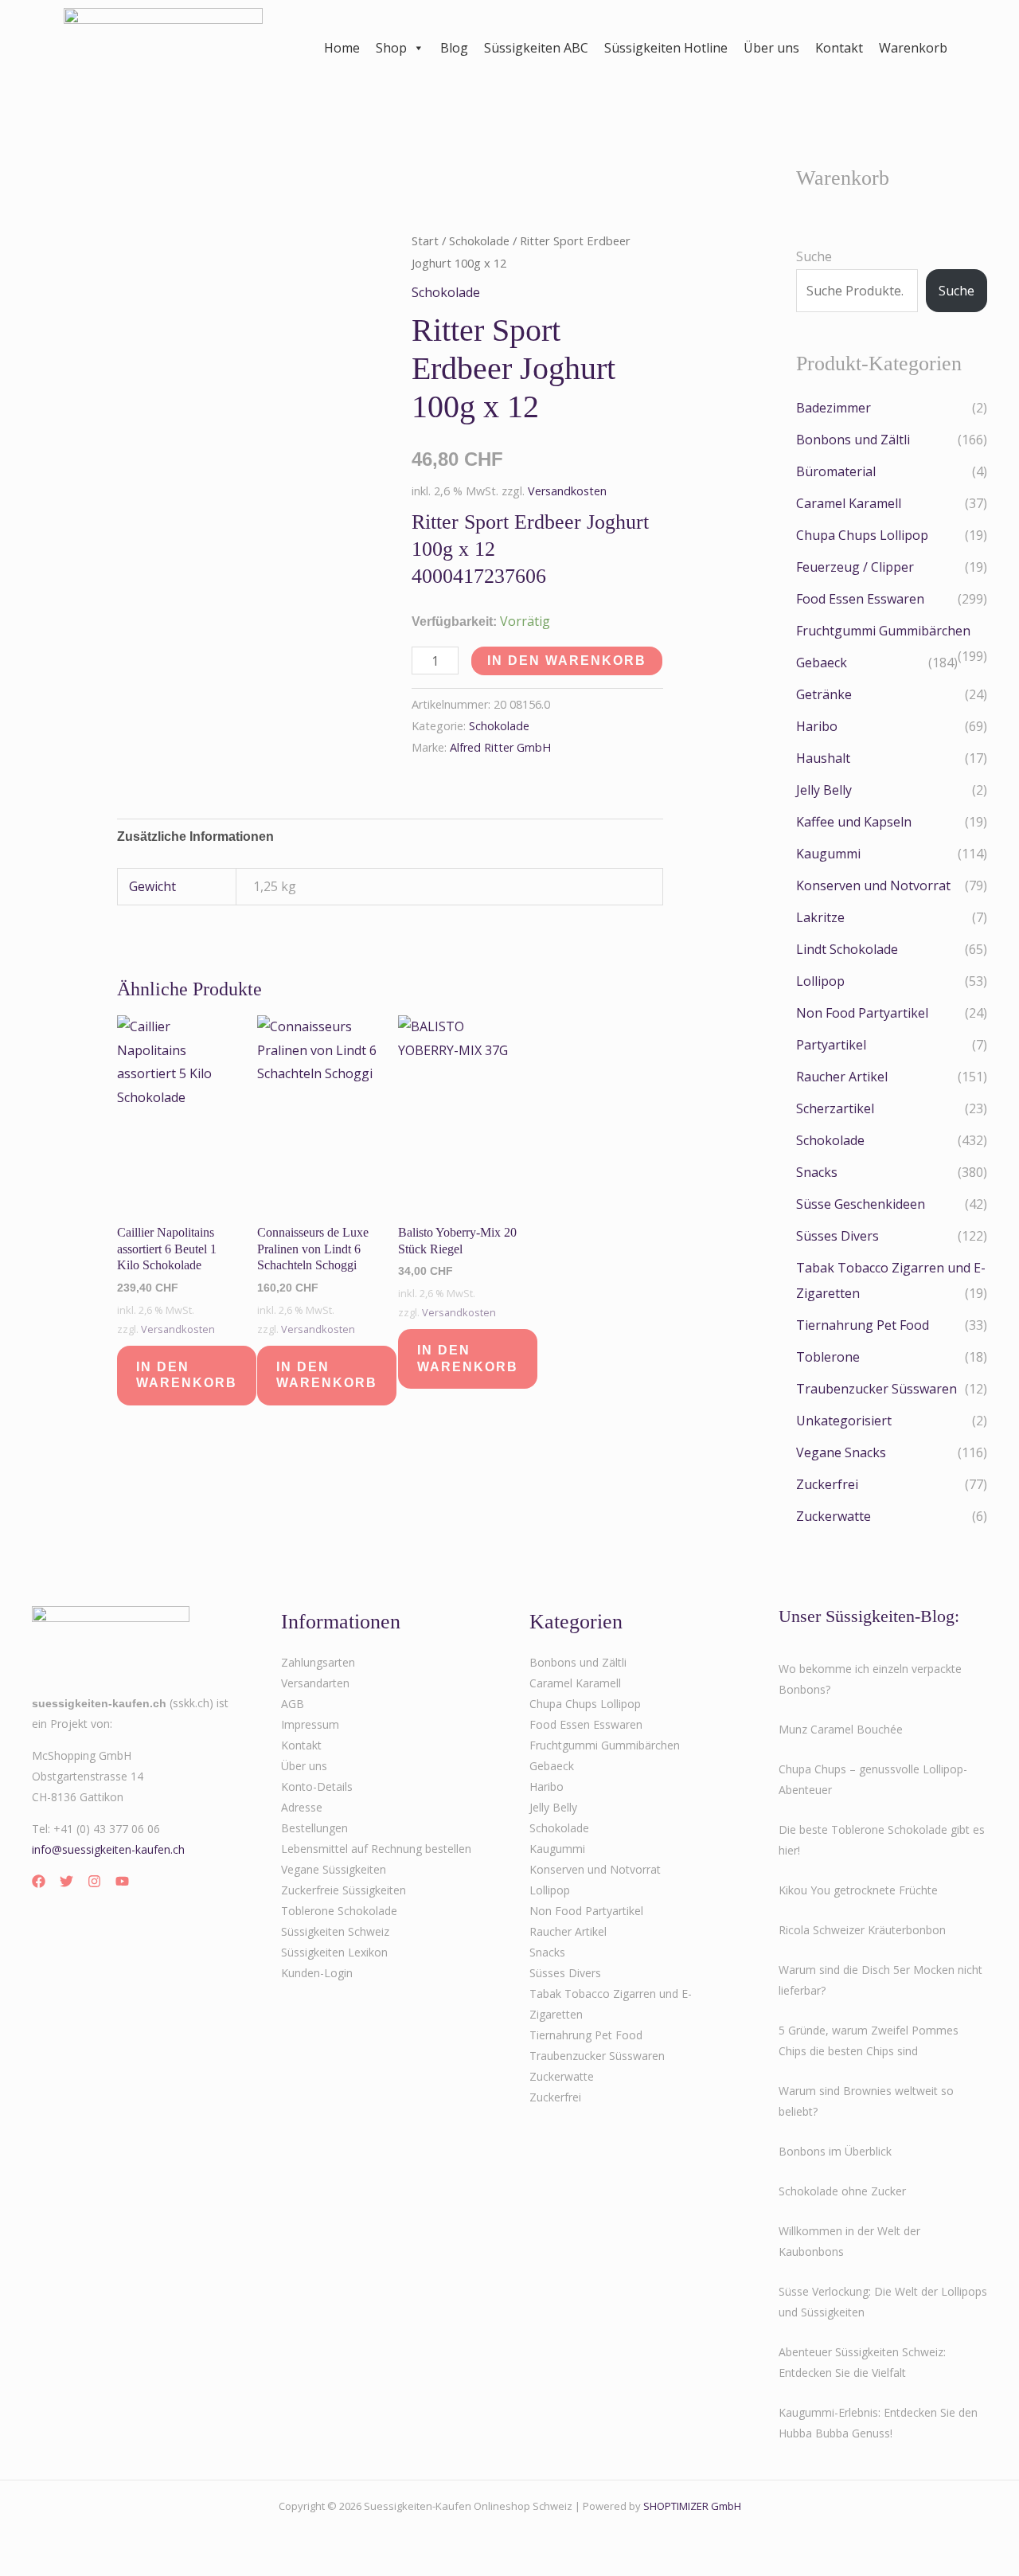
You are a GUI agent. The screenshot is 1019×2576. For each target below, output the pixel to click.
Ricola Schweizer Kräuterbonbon (862, 1930)
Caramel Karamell (849, 503)
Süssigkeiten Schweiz (335, 1931)
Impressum (310, 1724)
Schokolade (479, 240)
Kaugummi (828, 854)
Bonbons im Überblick (835, 2151)
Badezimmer (834, 408)
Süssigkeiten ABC (536, 48)
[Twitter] (66, 1881)
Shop (391, 48)
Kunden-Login (317, 1973)
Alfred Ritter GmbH (500, 747)
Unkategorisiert (844, 1421)
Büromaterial (836, 471)
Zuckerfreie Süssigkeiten (344, 1890)
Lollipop (820, 981)
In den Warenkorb (567, 661)
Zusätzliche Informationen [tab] (195, 837)
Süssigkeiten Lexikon (334, 1952)
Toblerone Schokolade (339, 1911)
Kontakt (839, 48)
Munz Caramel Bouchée (841, 1729)
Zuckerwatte (834, 1516)
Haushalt (823, 758)
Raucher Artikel (842, 1077)
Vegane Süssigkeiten (334, 1869)
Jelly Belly (824, 790)
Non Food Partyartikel (862, 1013)
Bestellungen (314, 1828)
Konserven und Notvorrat (873, 885)
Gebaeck (822, 663)
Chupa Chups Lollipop (862, 535)
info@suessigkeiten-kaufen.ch (108, 1849)
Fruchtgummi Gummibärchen (883, 631)
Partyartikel (831, 1045)
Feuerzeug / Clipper (855, 567)
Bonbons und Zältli (853, 440)
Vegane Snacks (841, 1452)
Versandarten (315, 1683)
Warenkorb (913, 48)
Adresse (302, 1807)
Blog (454, 48)
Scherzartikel (835, 1108)
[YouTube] (122, 1881)
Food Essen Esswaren (860, 599)
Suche (814, 256)
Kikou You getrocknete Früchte (858, 1890)
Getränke (824, 694)
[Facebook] (39, 1881)
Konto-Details (317, 1786)
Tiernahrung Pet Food (863, 1325)
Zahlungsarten (318, 1662)
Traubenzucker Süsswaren (876, 1389)
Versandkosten (567, 491)
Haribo (817, 726)
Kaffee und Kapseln (854, 822)
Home (342, 48)
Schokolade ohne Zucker (842, 2191)
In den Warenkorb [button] (187, 1375)
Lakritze (820, 917)
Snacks (817, 1172)
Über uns (771, 48)
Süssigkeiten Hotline (666, 48)
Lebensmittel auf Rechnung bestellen (376, 1849)
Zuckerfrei (827, 1484)
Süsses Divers (837, 1236)
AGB (293, 1704)
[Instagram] (94, 1881)
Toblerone (828, 1357)
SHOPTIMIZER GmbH (692, 2506)
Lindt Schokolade (847, 949)
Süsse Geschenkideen (861, 1204)
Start (425, 240)
